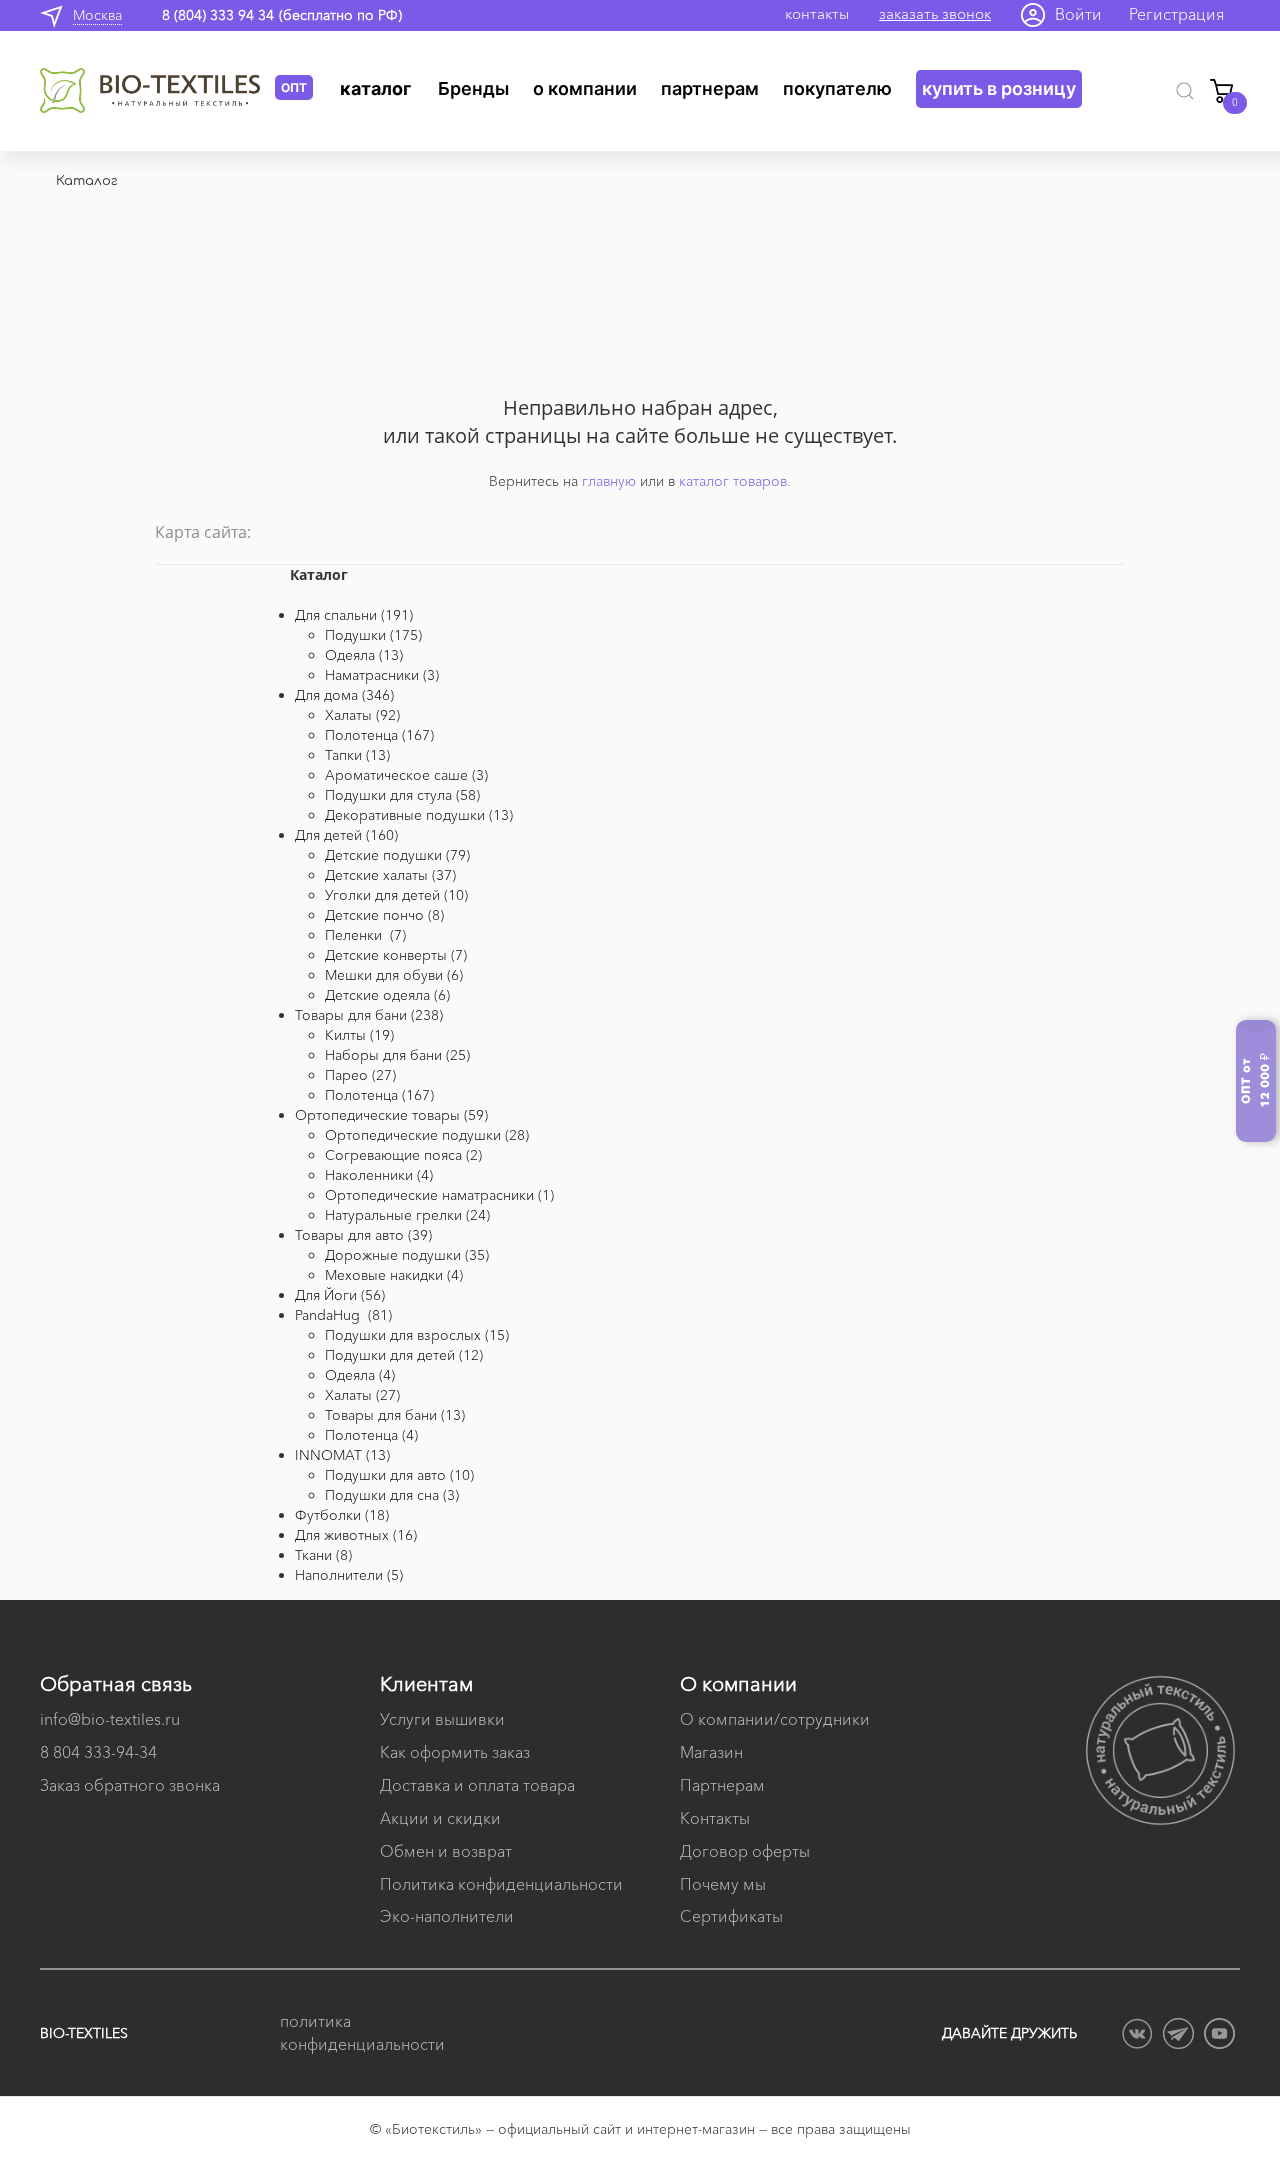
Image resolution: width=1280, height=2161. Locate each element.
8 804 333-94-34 (98, 1752)
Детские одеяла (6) (387, 995)
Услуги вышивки (442, 1719)
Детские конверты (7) (396, 955)
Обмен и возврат (446, 1851)
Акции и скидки (440, 1818)
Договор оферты (745, 1851)
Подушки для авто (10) (399, 1475)
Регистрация (1177, 14)
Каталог (375, 88)
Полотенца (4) (371, 1435)
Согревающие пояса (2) (403, 1155)
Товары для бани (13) (395, 1415)
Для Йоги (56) (340, 1295)
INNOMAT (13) (342, 1455)
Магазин (711, 1752)
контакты (817, 13)
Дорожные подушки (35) (407, 1255)
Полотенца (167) (379, 735)
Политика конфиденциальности (501, 1884)
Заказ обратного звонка (130, 1785)
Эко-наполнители (447, 1916)
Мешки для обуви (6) (394, 975)
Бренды (473, 88)
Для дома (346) (344, 695)
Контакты (715, 1818)
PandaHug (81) (343, 1315)
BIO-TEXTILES (84, 2033)
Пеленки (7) (365, 935)
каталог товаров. (735, 481)
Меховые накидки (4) (394, 1275)
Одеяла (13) (364, 655)
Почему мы (723, 1884)
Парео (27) (360, 1075)
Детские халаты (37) (390, 875)
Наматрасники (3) (382, 675)
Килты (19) (359, 1035)
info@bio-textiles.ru (110, 1719)
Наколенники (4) (379, 1175)
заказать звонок (935, 13)
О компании (585, 88)
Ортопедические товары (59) (391, 1115)
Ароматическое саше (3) (406, 775)
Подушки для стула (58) (402, 795)
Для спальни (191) (354, 615)
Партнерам (710, 88)
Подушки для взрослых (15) (417, 1335)
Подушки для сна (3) (392, 1495)
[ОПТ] (157, 91)
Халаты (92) (362, 715)
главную (609, 481)
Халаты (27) (362, 1395)
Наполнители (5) (349, 1575)
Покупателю (837, 88)
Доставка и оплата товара (477, 1785)
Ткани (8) (323, 1555)
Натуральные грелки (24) (407, 1215)
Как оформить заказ (455, 1752)
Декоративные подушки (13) (419, 815)
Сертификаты (731, 1916)
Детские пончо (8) (384, 915)
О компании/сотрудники (775, 1719)
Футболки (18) (342, 1515)
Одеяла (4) (360, 1375)
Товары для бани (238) (369, 1015)
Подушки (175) (373, 635)
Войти (1078, 14)
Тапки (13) (357, 755)
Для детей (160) (346, 835)
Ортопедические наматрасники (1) (439, 1195)
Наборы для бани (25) (397, 1055)
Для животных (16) (356, 1535)
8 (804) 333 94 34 (218, 15)
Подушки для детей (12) (404, 1355)
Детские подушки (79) (397, 855)
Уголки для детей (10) (396, 895)
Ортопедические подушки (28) (427, 1135)
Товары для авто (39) (363, 1235)
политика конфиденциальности (360, 2032)
